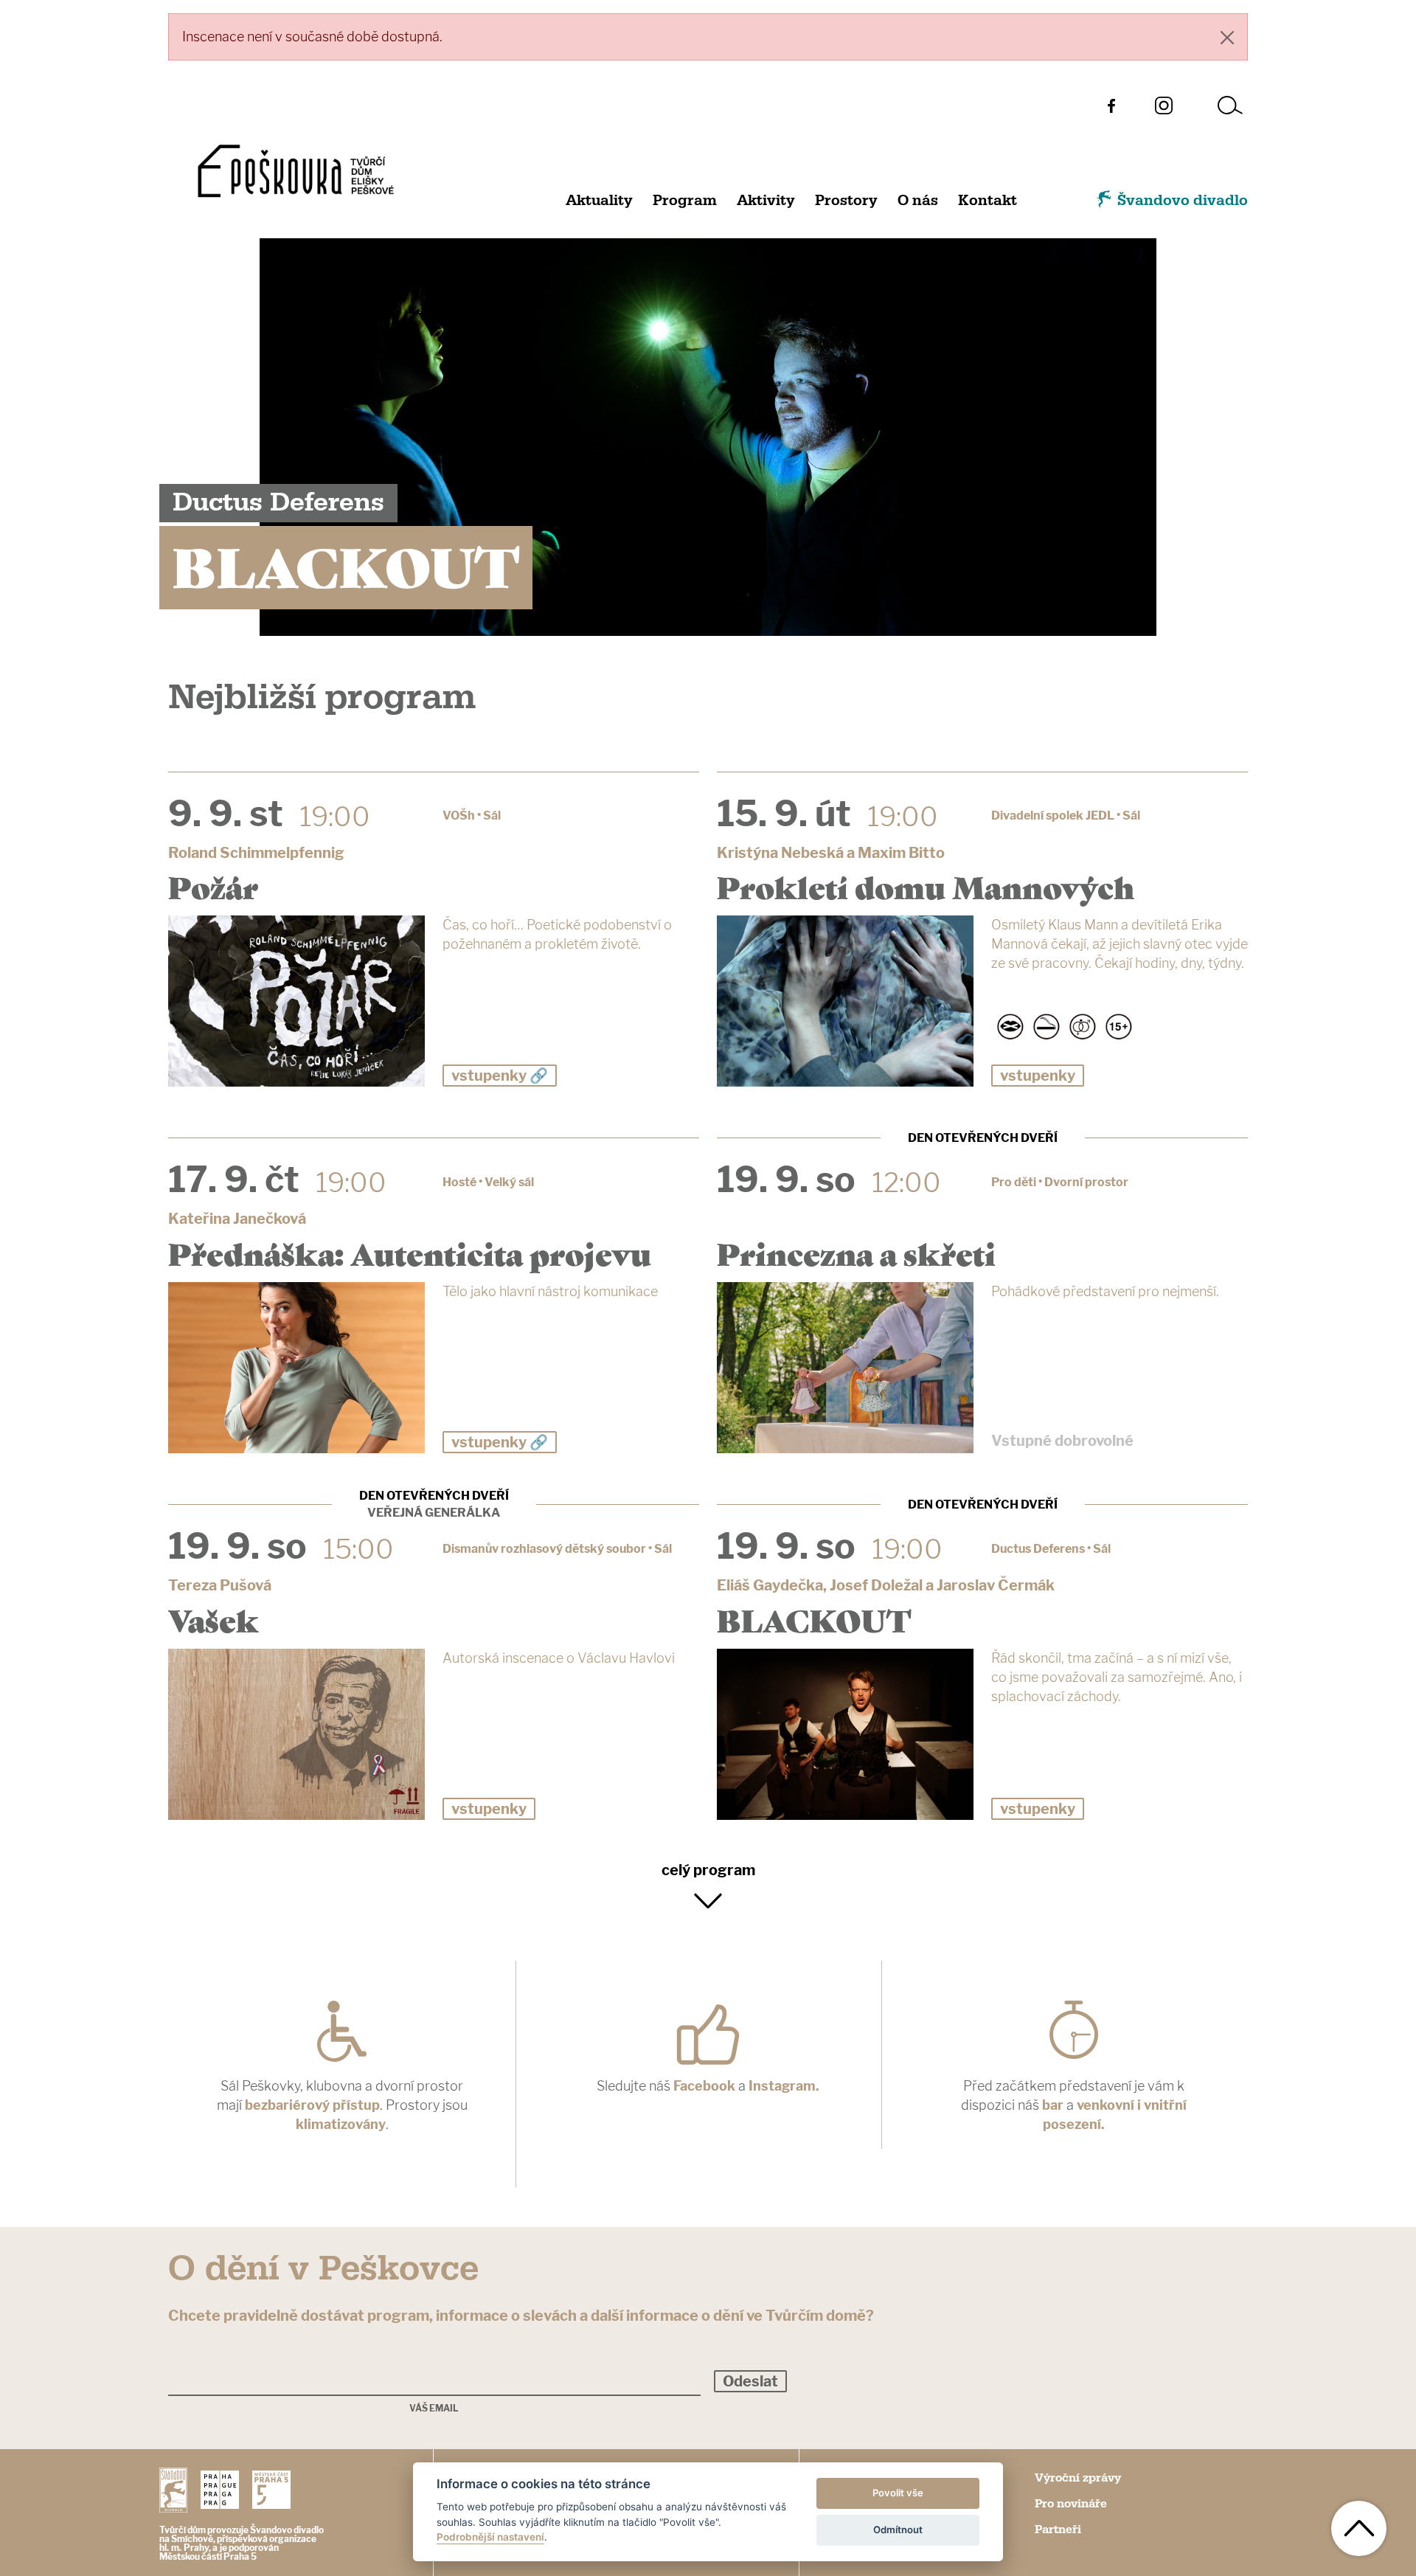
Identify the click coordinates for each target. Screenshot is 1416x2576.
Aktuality (599, 201)
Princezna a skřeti (856, 1253)
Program (685, 201)
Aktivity (766, 201)
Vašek (214, 1619)
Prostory (846, 201)
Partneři (1058, 2530)
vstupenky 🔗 (500, 1076)
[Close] (1227, 37)
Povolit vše (898, 2493)
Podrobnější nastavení (490, 2537)
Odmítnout (898, 2530)
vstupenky (1038, 1076)
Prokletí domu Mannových (926, 886)
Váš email (434, 2409)
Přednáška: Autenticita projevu (410, 1253)
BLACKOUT (814, 1619)
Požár (213, 886)
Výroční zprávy (1078, 2478)
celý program (708, 1870)
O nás (918, 201)
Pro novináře (1071, 2504)
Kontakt (988, 201)
